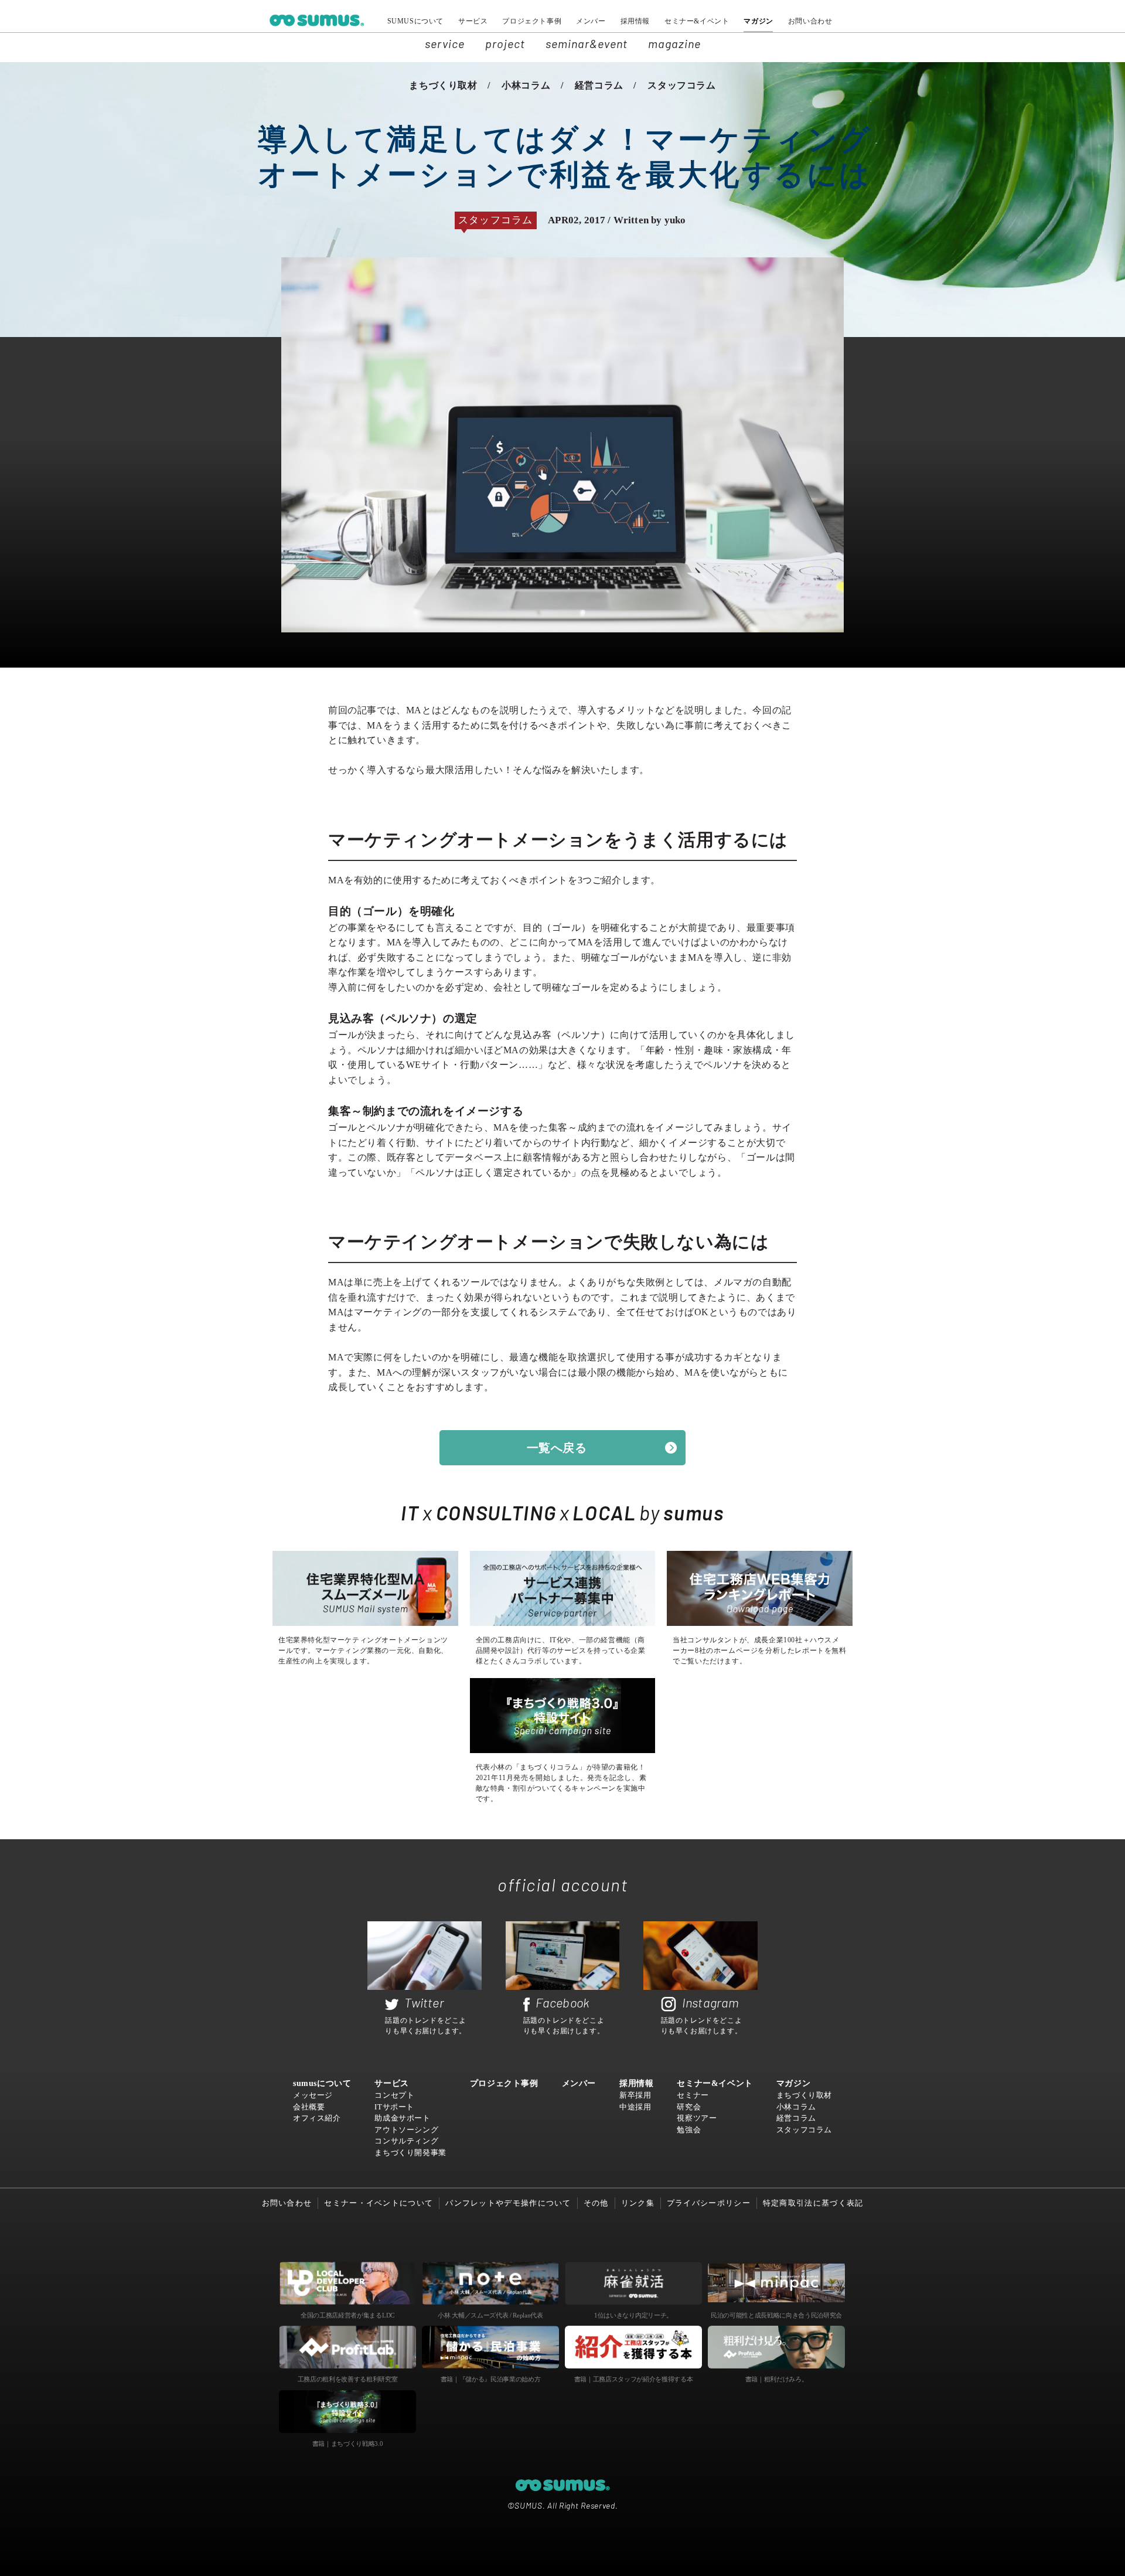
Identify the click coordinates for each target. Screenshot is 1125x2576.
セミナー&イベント (697, 21)
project (505, 43)
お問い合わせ (810, 21)
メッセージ (313, 2095)
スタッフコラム (681, 85)
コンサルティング (406, 2141)
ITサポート (394, 2107)
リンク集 (638, 2203)
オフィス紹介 (317, 2118)
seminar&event (587, 43)
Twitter (424, 2002)
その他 (596, 2203)
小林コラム (526, 85)
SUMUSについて (415, 21)
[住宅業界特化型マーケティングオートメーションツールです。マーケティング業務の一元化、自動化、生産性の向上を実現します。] (365, 1588)
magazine (674, 43)
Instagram (711, 2002)
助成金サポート (402, 2118)
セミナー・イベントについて (379, 2203)
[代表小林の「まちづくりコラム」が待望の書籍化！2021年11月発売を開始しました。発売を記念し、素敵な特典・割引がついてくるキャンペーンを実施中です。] (563, 1716)
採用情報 (635, 21)
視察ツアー (697, 2118)
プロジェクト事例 (532, 21)
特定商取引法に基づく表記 (813, 2203)
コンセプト (394, 2095)
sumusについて (322, 2083)
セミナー (693, 2095)
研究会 (689, 2107)
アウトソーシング (406, 2130)
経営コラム (599, 85)
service (445, 43)
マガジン (758, 21)
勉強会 (689, 2130)
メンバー (591, 21)
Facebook (563, 2002)
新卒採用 (635, 2095)
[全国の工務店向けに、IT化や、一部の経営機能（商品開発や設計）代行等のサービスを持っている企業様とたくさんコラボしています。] (563, 1588)
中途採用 (635, 2107)
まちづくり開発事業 (410, 2153)
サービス (473, 21)
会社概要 (309, 2107)
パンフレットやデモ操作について (508, 2203)
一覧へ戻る (557, 1448)
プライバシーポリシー (709, 2203)
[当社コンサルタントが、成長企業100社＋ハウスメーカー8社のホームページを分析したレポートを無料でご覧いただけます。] (760, 1588)
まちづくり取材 (443, 85)
